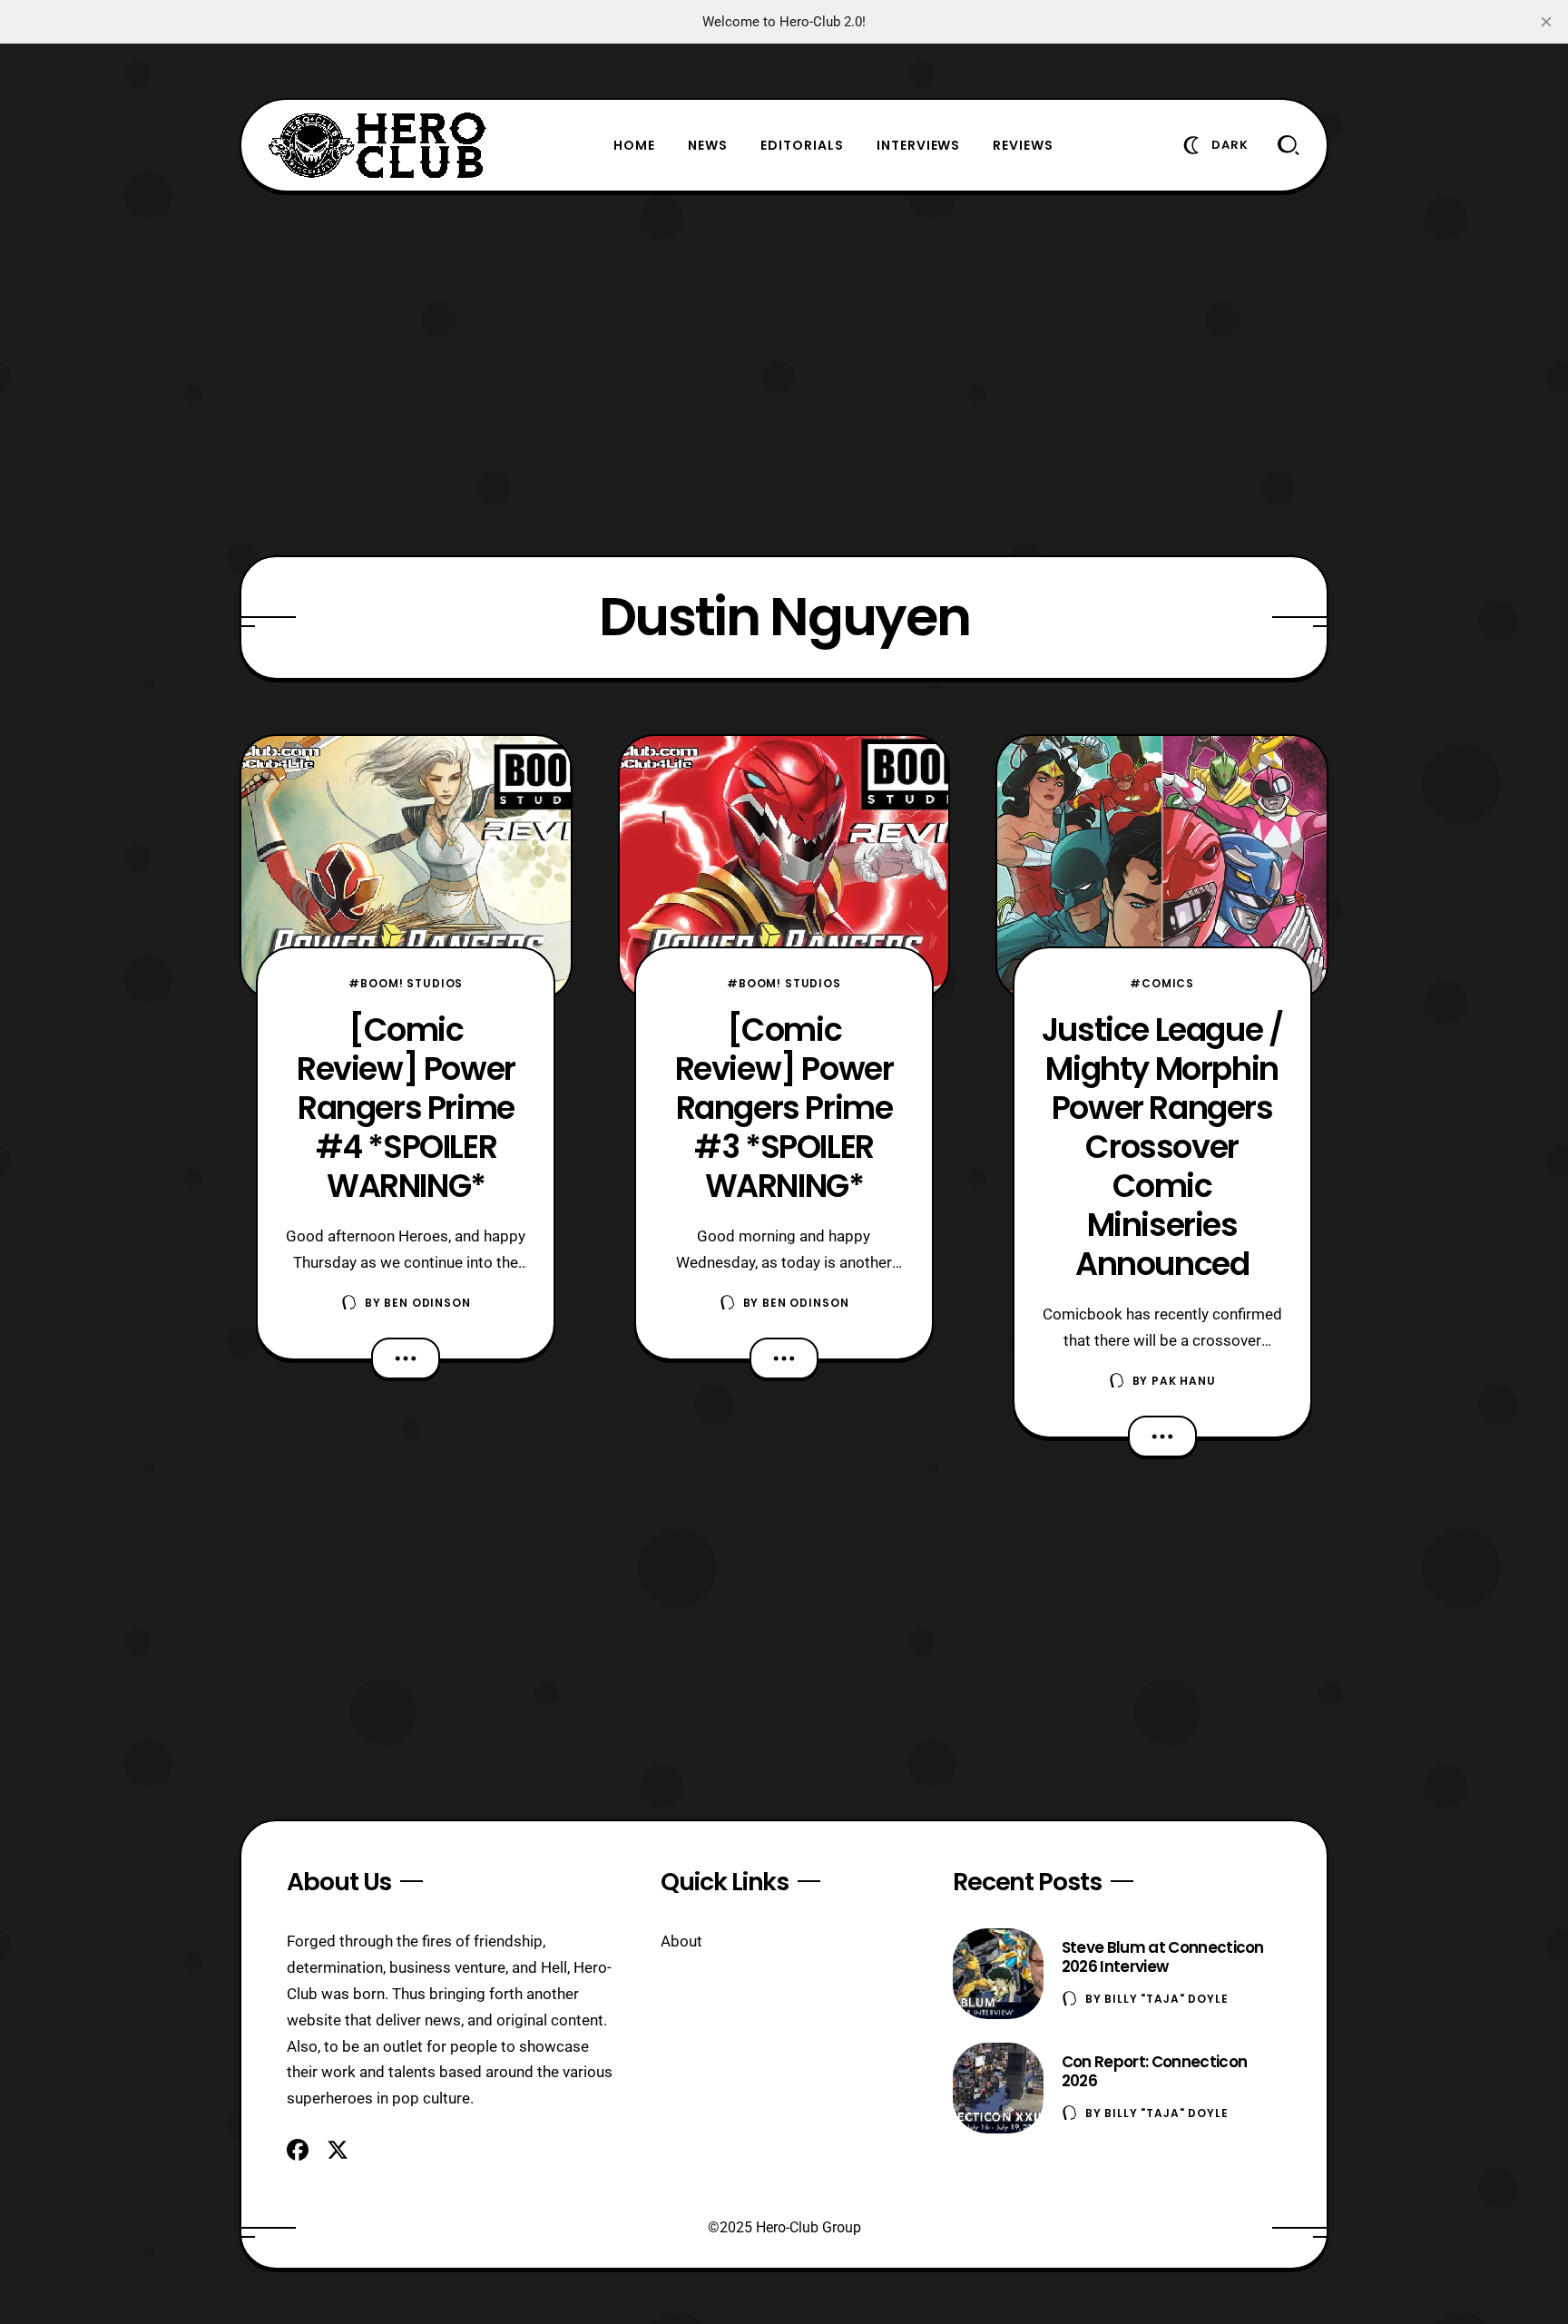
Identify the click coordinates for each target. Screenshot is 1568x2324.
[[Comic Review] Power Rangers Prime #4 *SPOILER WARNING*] (406, 868)
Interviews (919, 145)
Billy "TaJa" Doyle (1166, 1999)
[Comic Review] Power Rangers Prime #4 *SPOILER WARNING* (406, 1108)
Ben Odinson (427, 1303)
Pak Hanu (1184, 1381)
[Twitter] (338, 2150)
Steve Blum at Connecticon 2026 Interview (1163, 1957)
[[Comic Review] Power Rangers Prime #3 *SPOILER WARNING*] (784, 868)
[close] (1546, 22)
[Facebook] (298, 2150)
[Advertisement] (784, 374)
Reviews (1023, 145)
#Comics (1162, 983)
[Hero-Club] (377, 145)
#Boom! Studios (406, 983)
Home (634, 145)
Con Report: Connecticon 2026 (1154, 2071)
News (708, 145)
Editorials (802, 145)
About (681, 1941)
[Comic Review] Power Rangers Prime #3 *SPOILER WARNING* (784, 1108)
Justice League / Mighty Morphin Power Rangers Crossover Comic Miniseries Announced (1162, 1147)
